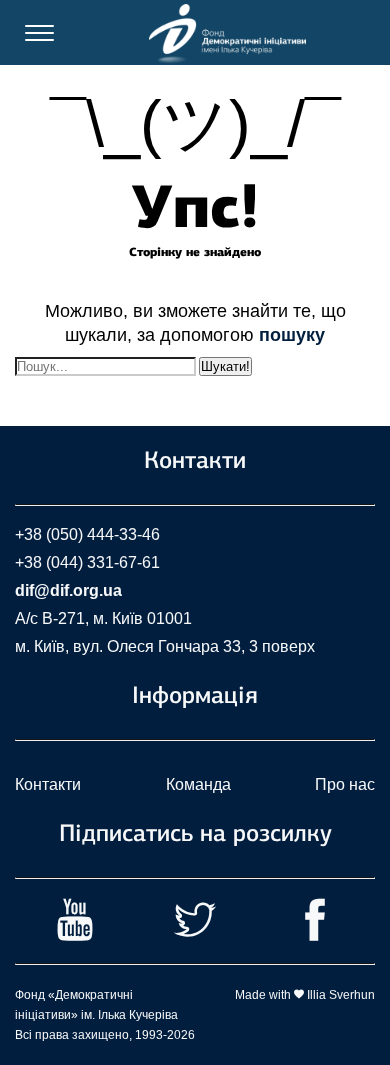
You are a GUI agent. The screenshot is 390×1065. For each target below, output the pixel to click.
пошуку (292, 335)
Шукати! (225, 366)
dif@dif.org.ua (68, 590)
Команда (198, 784)
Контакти (48, 784)
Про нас (345, 784)
